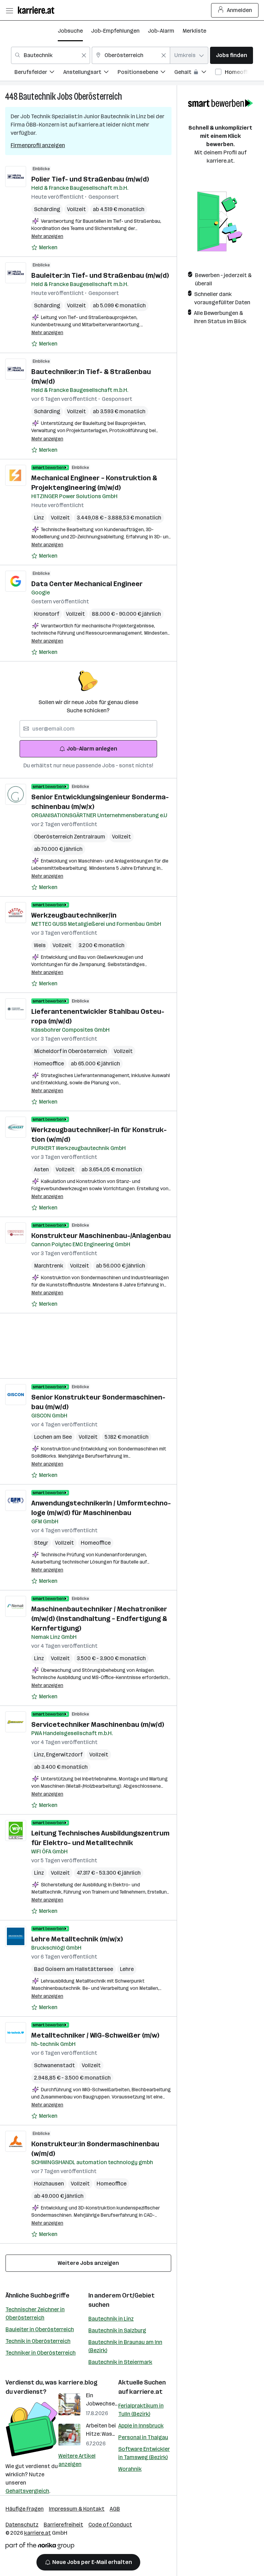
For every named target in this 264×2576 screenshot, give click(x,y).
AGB (115, 2509)
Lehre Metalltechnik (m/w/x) (77, 1939)
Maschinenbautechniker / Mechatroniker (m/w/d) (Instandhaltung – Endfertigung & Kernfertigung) (99, 1619)
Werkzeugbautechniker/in (74, 915)
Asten (41, 1169)
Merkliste (194, 31)
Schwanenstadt (54, 2065)
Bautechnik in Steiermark (120, 2362)
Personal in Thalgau (143, 2437)
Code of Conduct (110, 2525)
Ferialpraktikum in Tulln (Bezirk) (141, 2410)
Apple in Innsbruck (141, 2426)
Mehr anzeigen (47, 236)
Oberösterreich (98, 96)
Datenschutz (22, 2525)
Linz (39, 518)
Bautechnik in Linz (111, 2319)
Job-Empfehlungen (115, 31)
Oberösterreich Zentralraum (70, 837)
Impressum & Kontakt (77, 2509)
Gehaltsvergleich (27, 2491)
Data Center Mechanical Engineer (87, 584)
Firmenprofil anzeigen (38, 145)
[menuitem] (39, 73)
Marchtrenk (49, 1266)
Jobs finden (232, 55)
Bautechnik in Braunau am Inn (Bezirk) (125, 2346)
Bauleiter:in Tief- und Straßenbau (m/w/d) (100, 275)
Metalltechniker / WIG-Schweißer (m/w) (95, 2035)
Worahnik (130, 2469)
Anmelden (239, 10)
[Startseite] (38, 10)
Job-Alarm (161, 31)
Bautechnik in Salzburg (117, 2330)
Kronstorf (47, 614)
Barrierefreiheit (63, 2525)
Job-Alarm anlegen (92, 749)
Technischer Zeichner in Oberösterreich (35, 2314)
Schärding (47, 209)
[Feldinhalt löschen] (84, 55)
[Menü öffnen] (9, 10)
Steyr (41, 1543)
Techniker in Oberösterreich (41, 2353)
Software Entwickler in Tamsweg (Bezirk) (144, 2453)
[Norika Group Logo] (40, 2547)
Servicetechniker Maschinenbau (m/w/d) (98, 1724)
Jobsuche (70, 31)
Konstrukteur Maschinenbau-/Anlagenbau (101, 1236)
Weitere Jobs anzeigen (88, 2263)
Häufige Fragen (25, 2509)
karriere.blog (78, 2382)
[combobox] (51, 55)
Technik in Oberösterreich (38, 2341)
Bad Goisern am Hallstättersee (74, 1969)
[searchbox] (88, 729)
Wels (40, 945)
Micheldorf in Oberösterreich (70, 1051)
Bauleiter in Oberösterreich (40, 2329)
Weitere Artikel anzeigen (77, 2460)
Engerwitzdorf (64, 1755)
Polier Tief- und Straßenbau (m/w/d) (90, 179)
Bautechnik (37, 96)
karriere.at (146, 2392)
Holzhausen (49, 2184)
